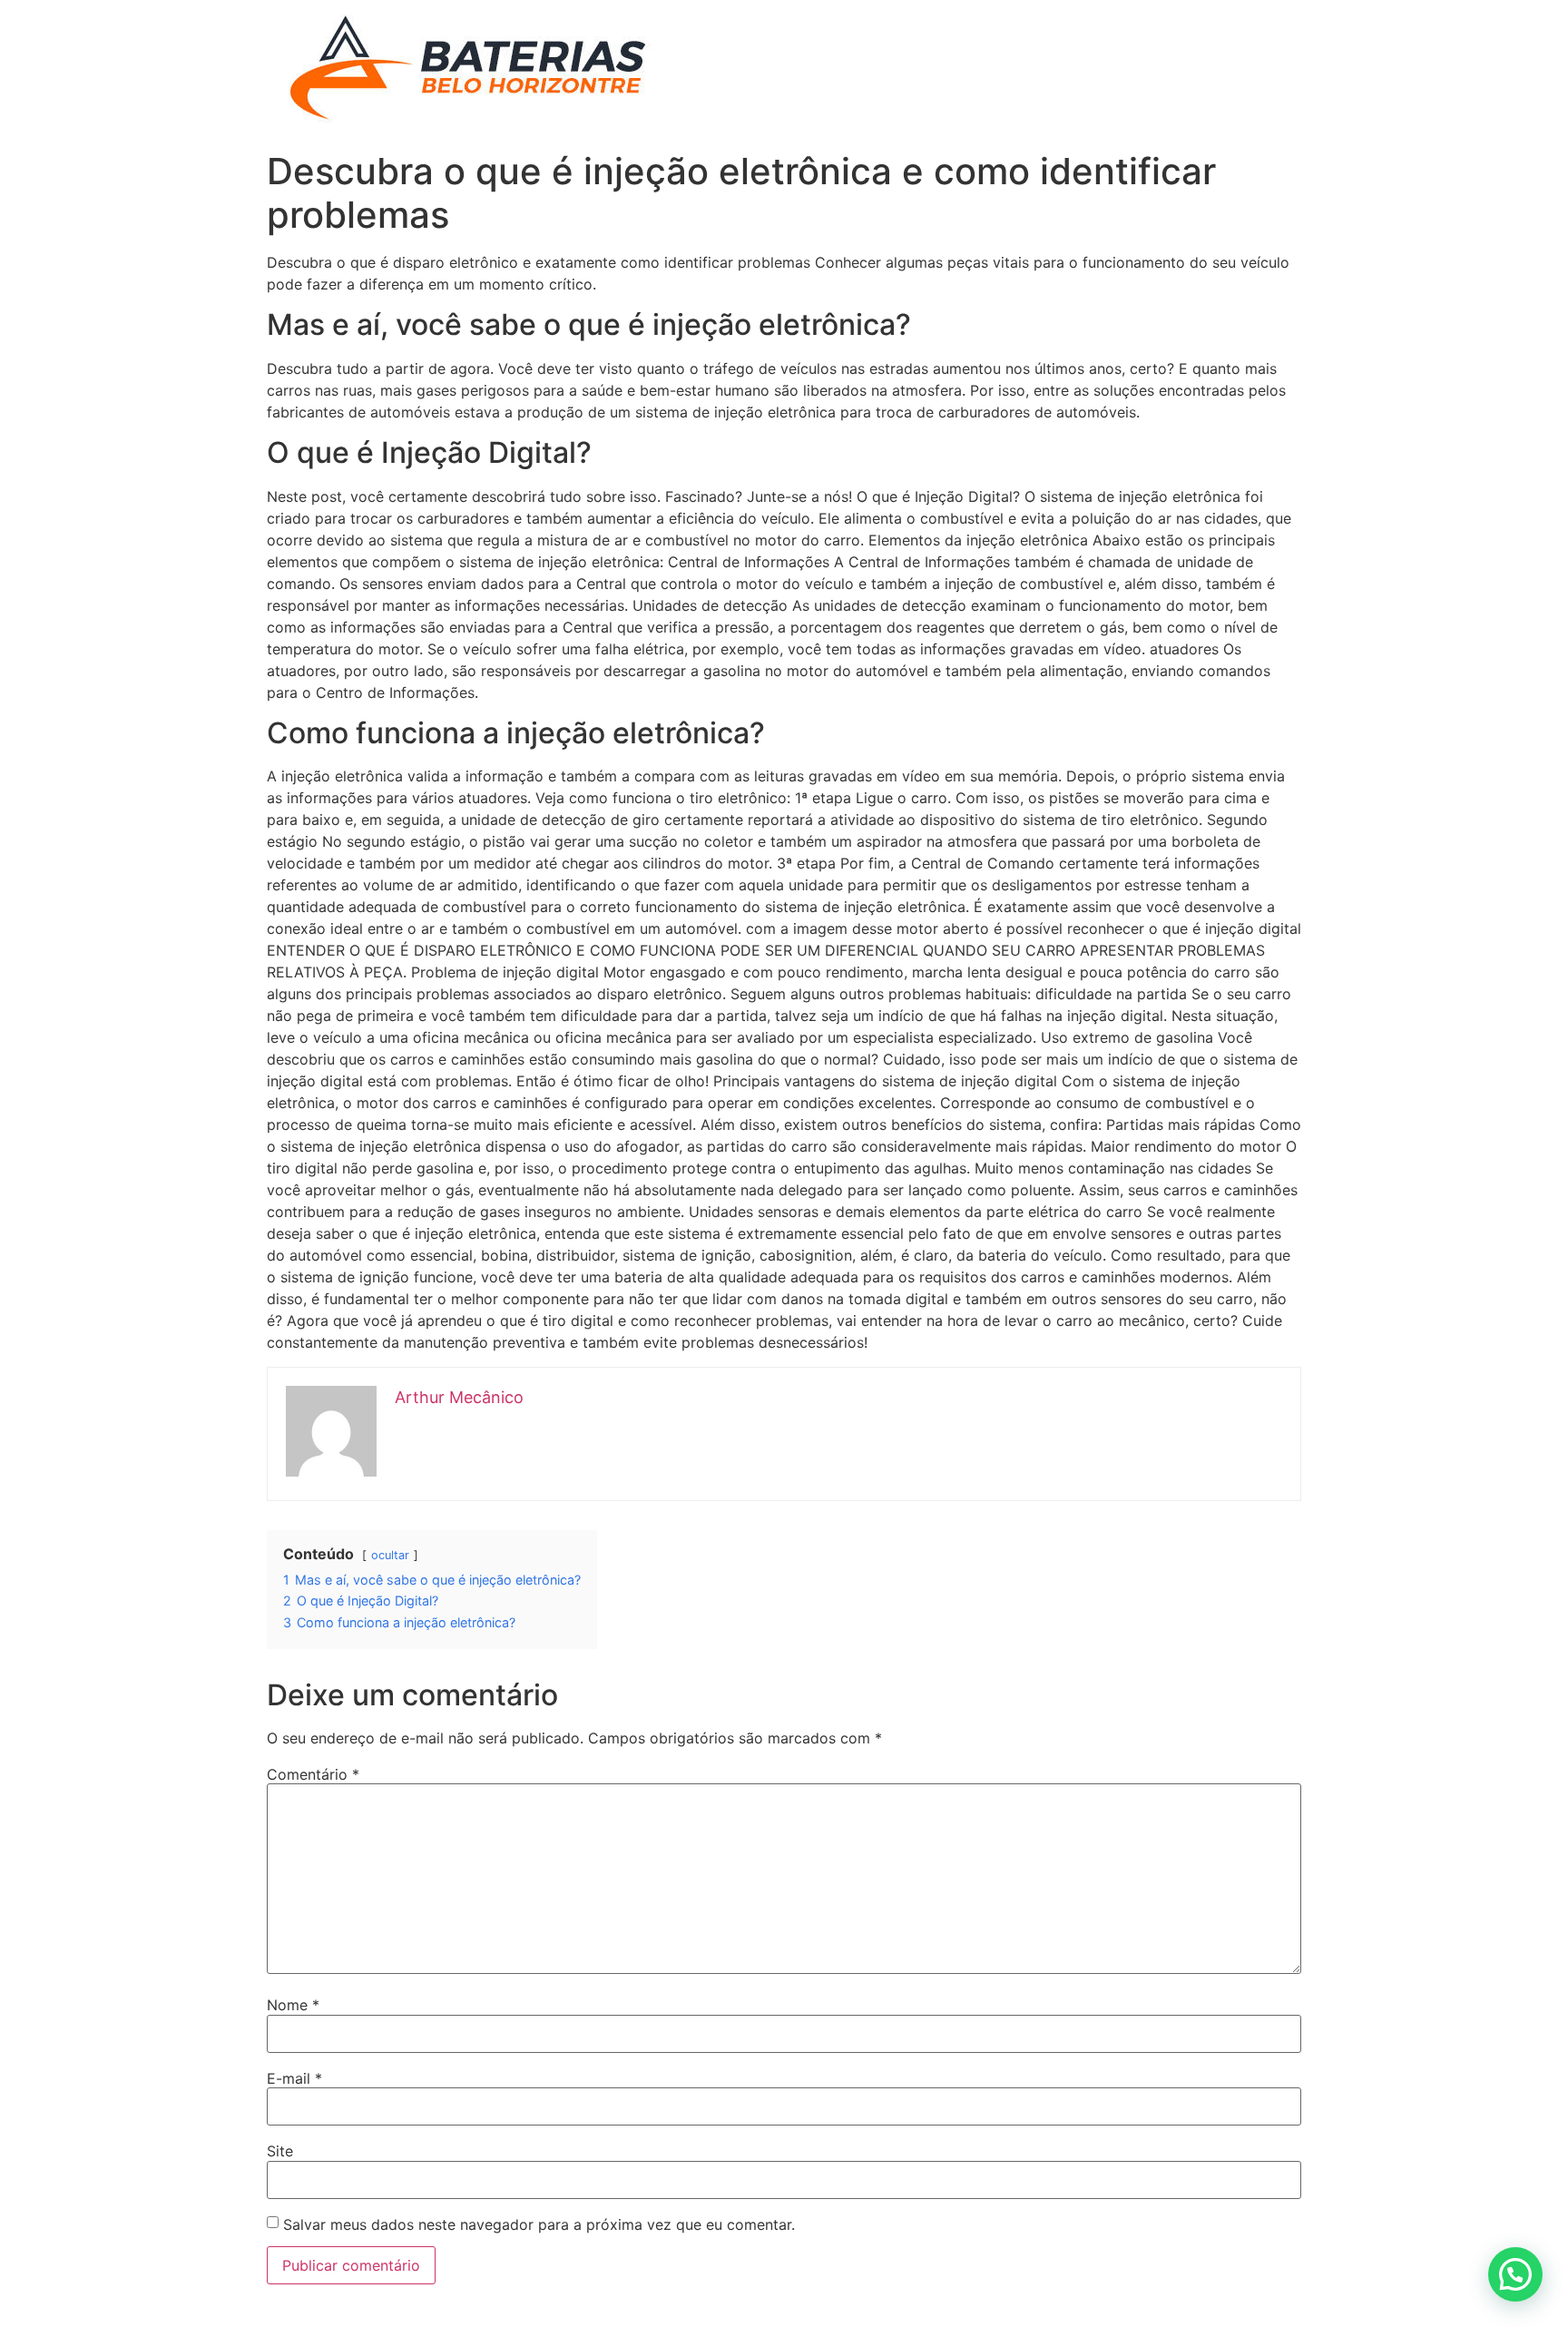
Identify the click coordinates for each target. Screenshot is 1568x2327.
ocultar (390, 1555)
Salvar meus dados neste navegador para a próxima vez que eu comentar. (539, 2224)
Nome (293, 2005)
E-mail (294, 2078)
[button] (1515, 2274)
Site (280, 2151)
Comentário (313, 1774)
